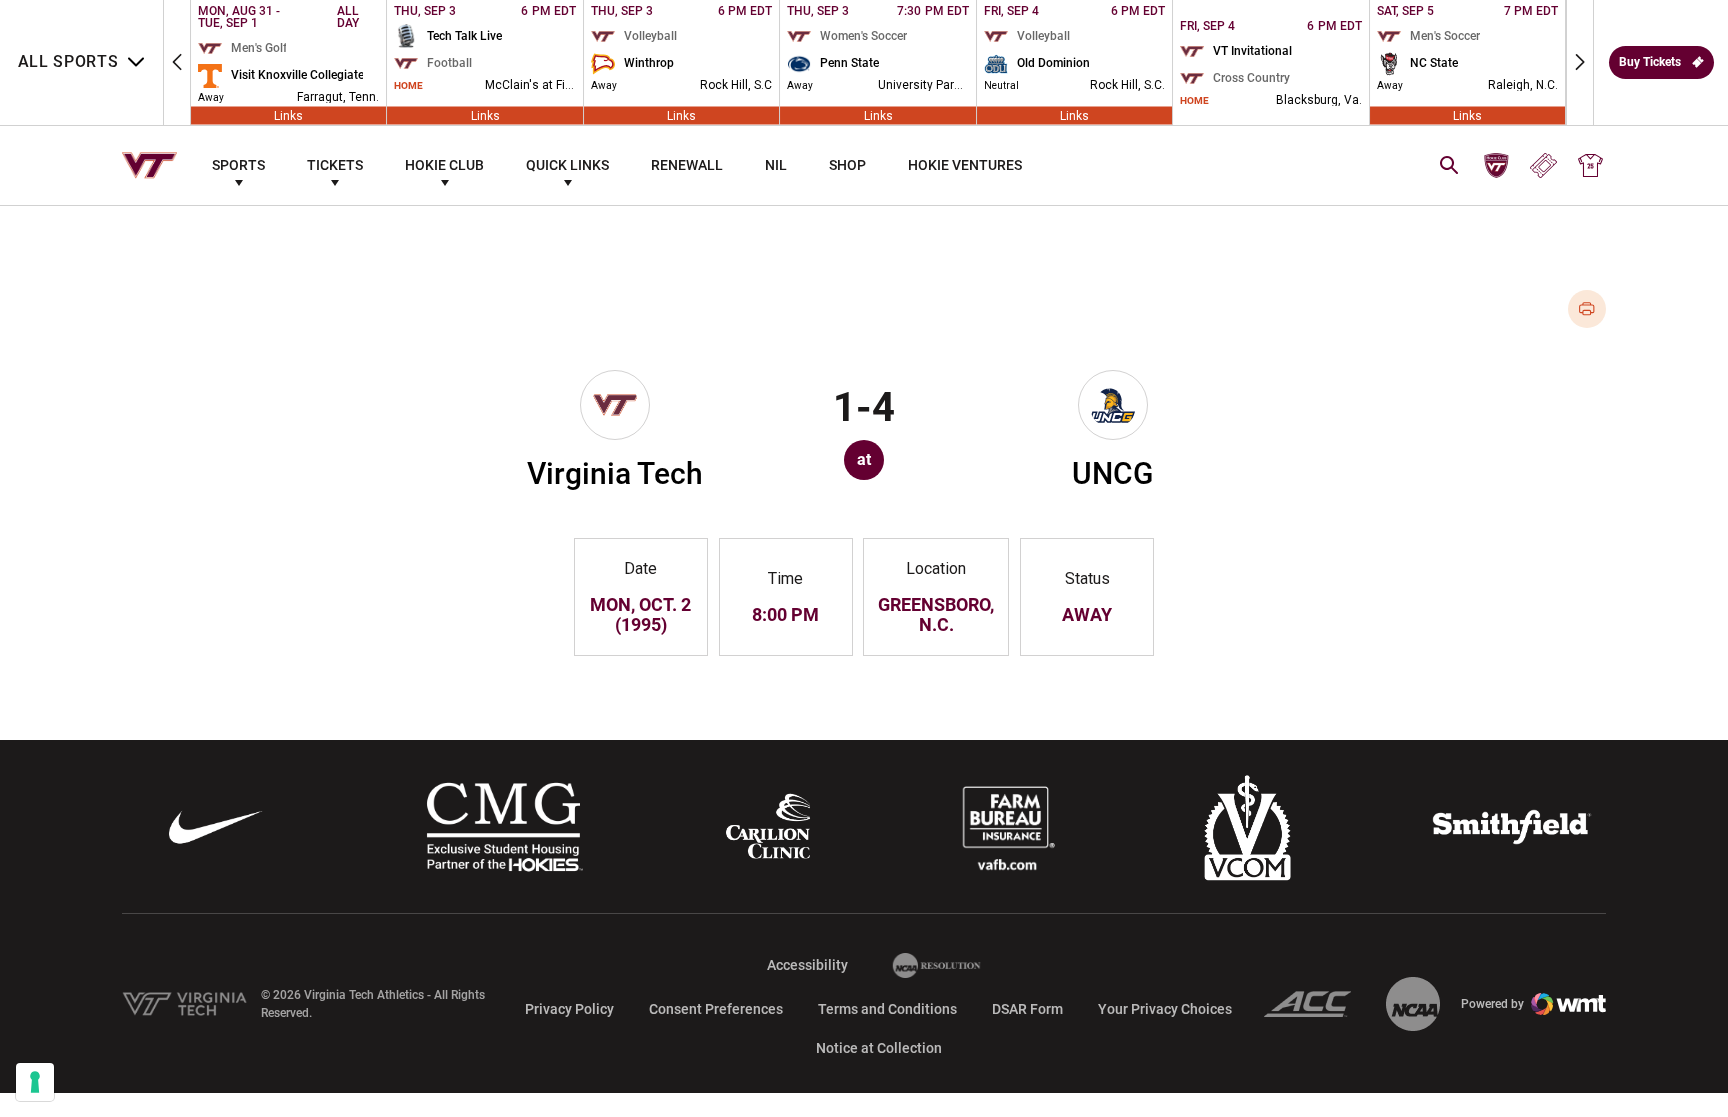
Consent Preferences (716, 1009)
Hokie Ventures (965, 165)
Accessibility (807, 964)
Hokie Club (444, 165)
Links (288, 116)
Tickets (335, 165)
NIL (776, 165)
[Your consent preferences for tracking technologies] (35, 1082)
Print (1587, 309)
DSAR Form (1027, 1009)
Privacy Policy (569, 1009)
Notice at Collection (879, 1048)
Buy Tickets (1650, 62)
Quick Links (567, 165)
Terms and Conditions (887, 1009)
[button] (177, 62)
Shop (847, 165)
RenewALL (687, 165)
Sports (238, 165)
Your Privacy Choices (1165, 1009)
